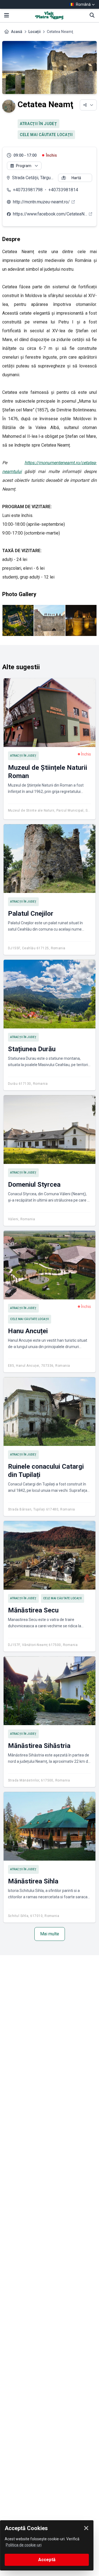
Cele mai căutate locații (46, 135)
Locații (35, 32)
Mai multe (50, 1934)
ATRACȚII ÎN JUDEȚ (38, 124)
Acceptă (47, 2560)
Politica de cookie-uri (24, 2545)
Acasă (17, 32)
